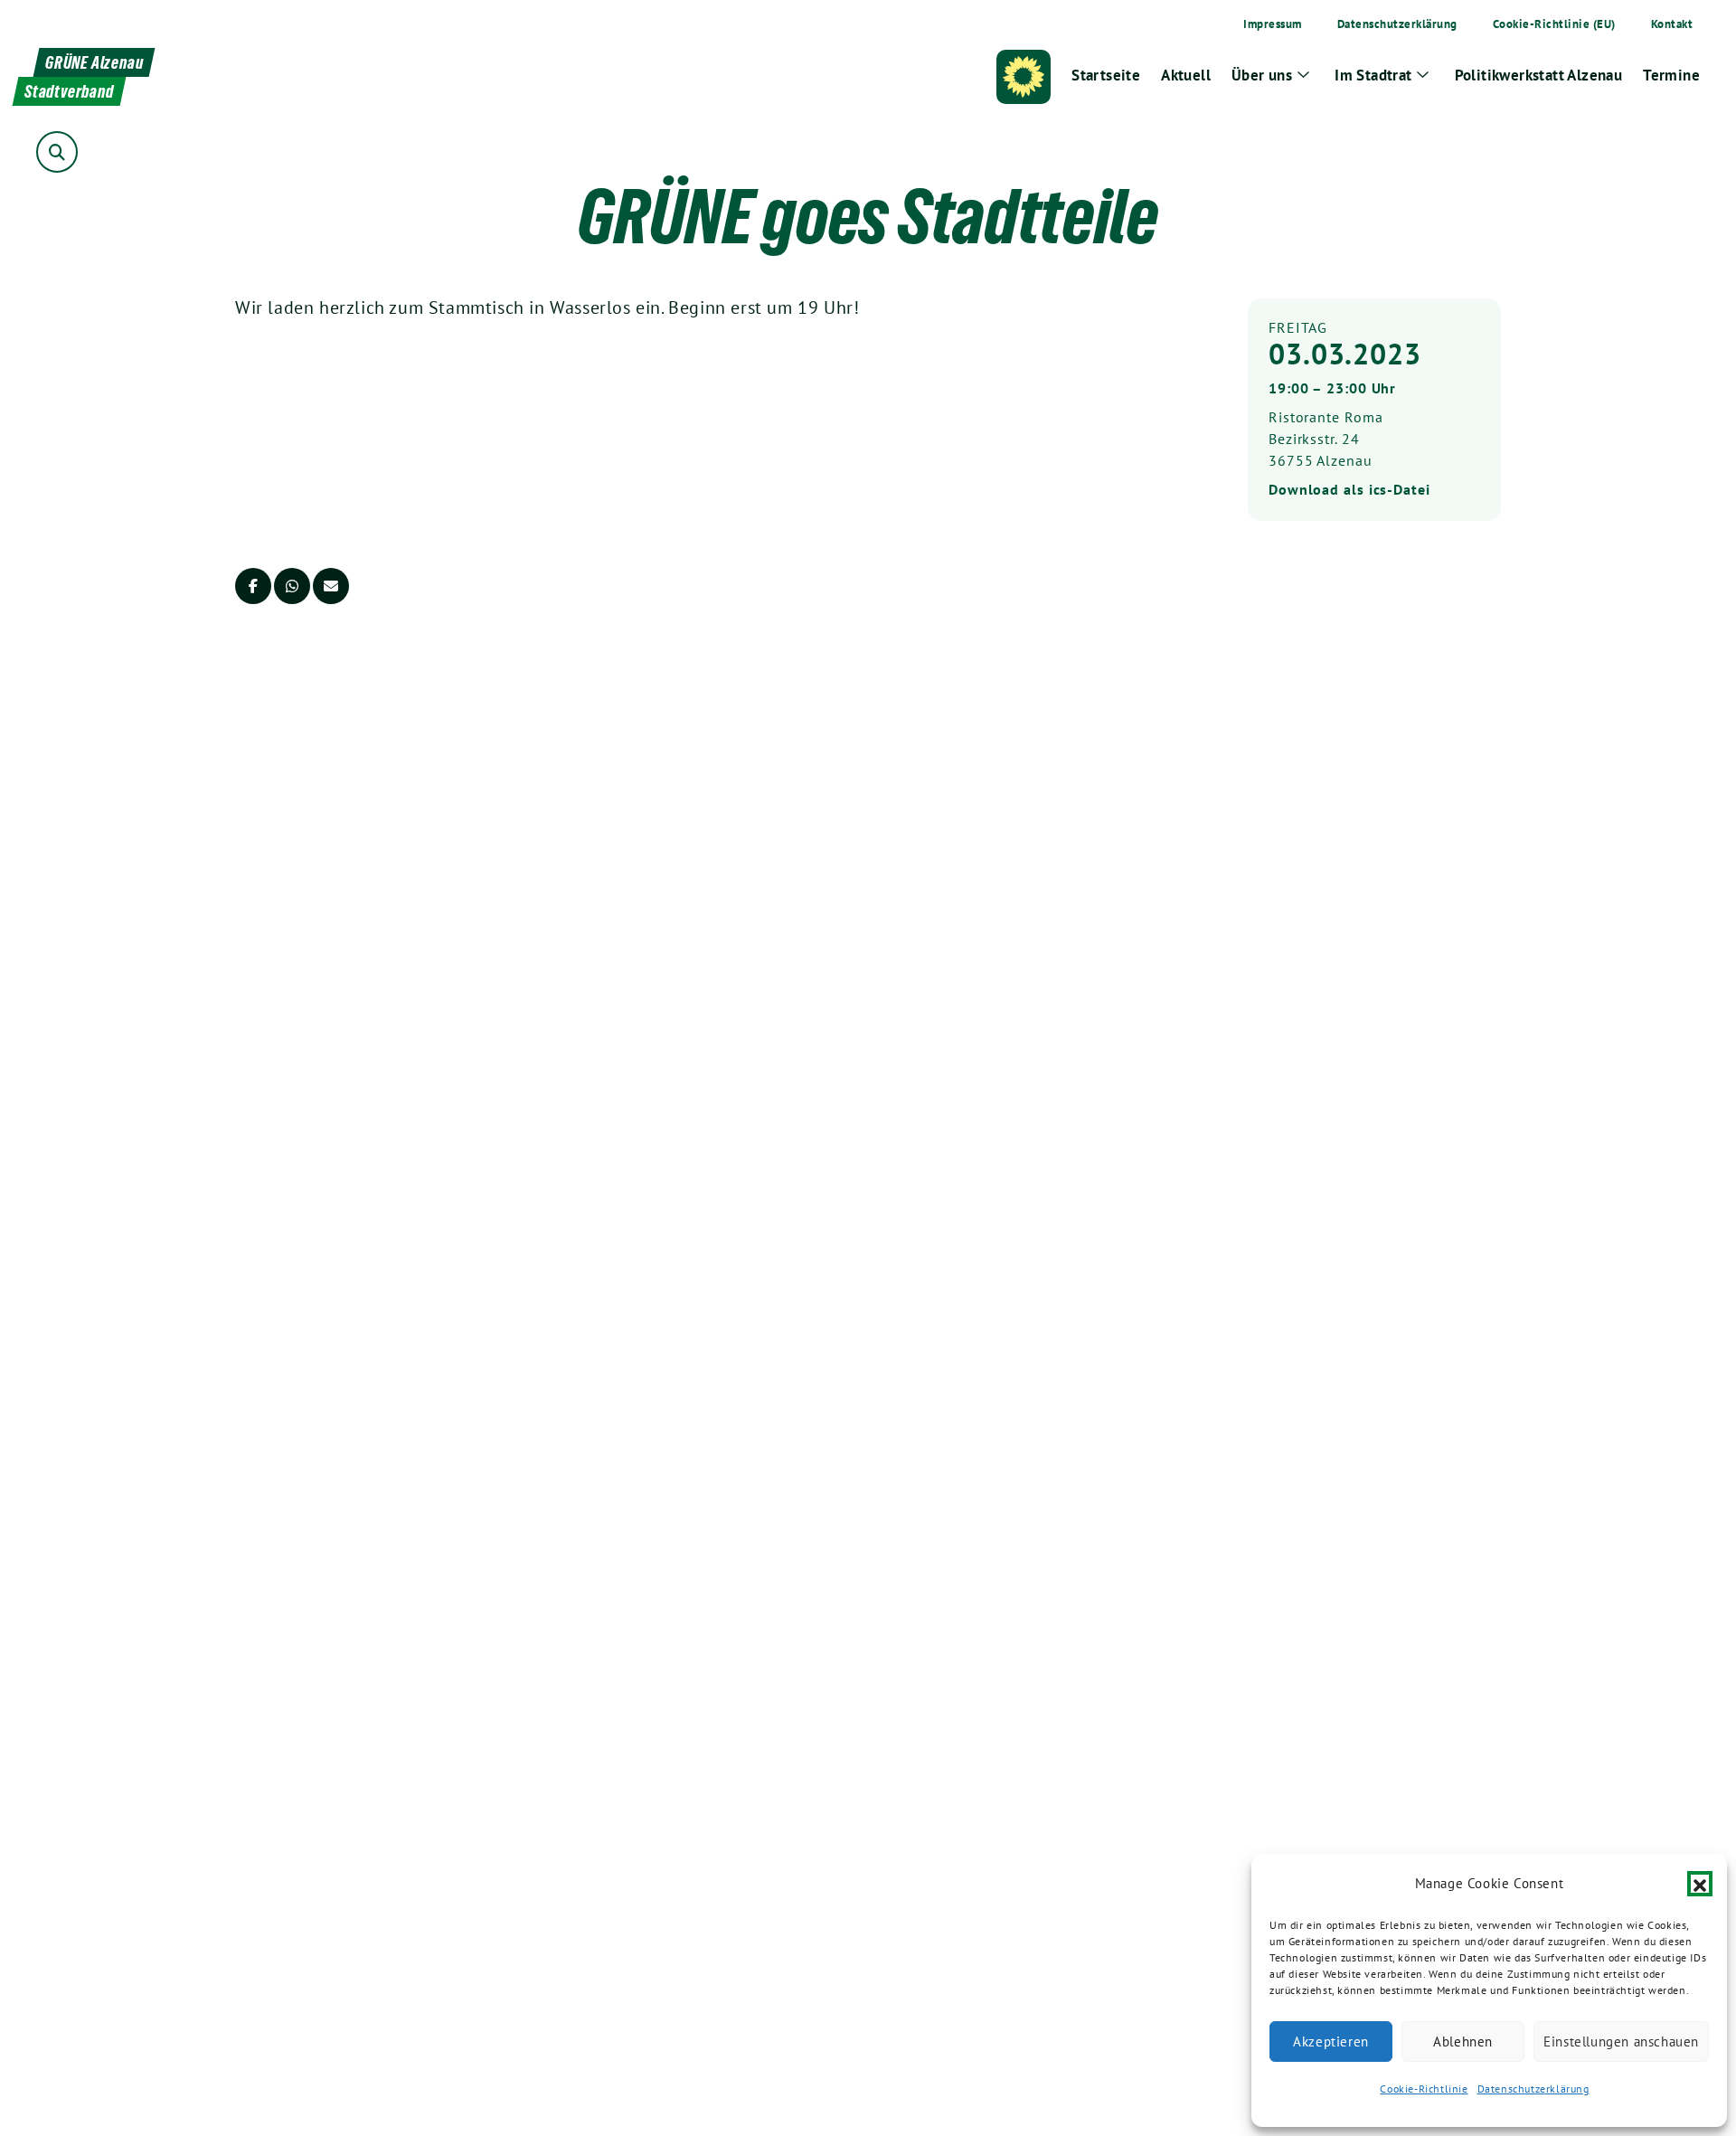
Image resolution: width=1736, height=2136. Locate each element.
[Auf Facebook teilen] (253, 586)
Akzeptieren (1331, 2041)
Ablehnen (1463, 2041)
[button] (1700, 1884)
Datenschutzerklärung (1533, 2089)
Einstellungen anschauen (1621, 2041)
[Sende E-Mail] (331, 586)
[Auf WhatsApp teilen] (292, 586)
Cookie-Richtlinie (1424, 2089)
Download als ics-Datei (1349, 489)
